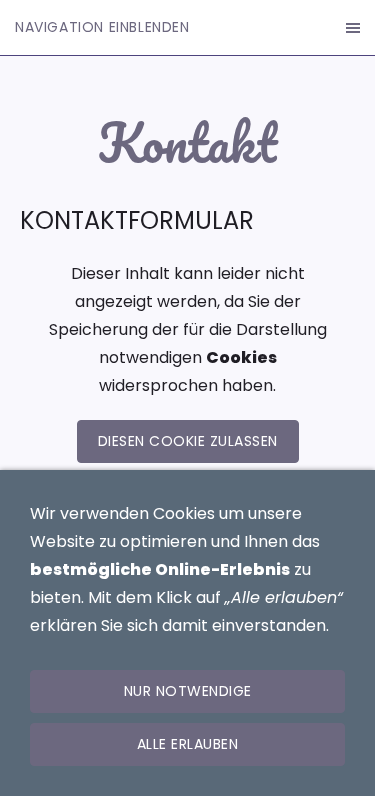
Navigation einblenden (102, 27)
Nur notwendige (188, 691)
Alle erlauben (188, 744)
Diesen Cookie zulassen (188, 441)
